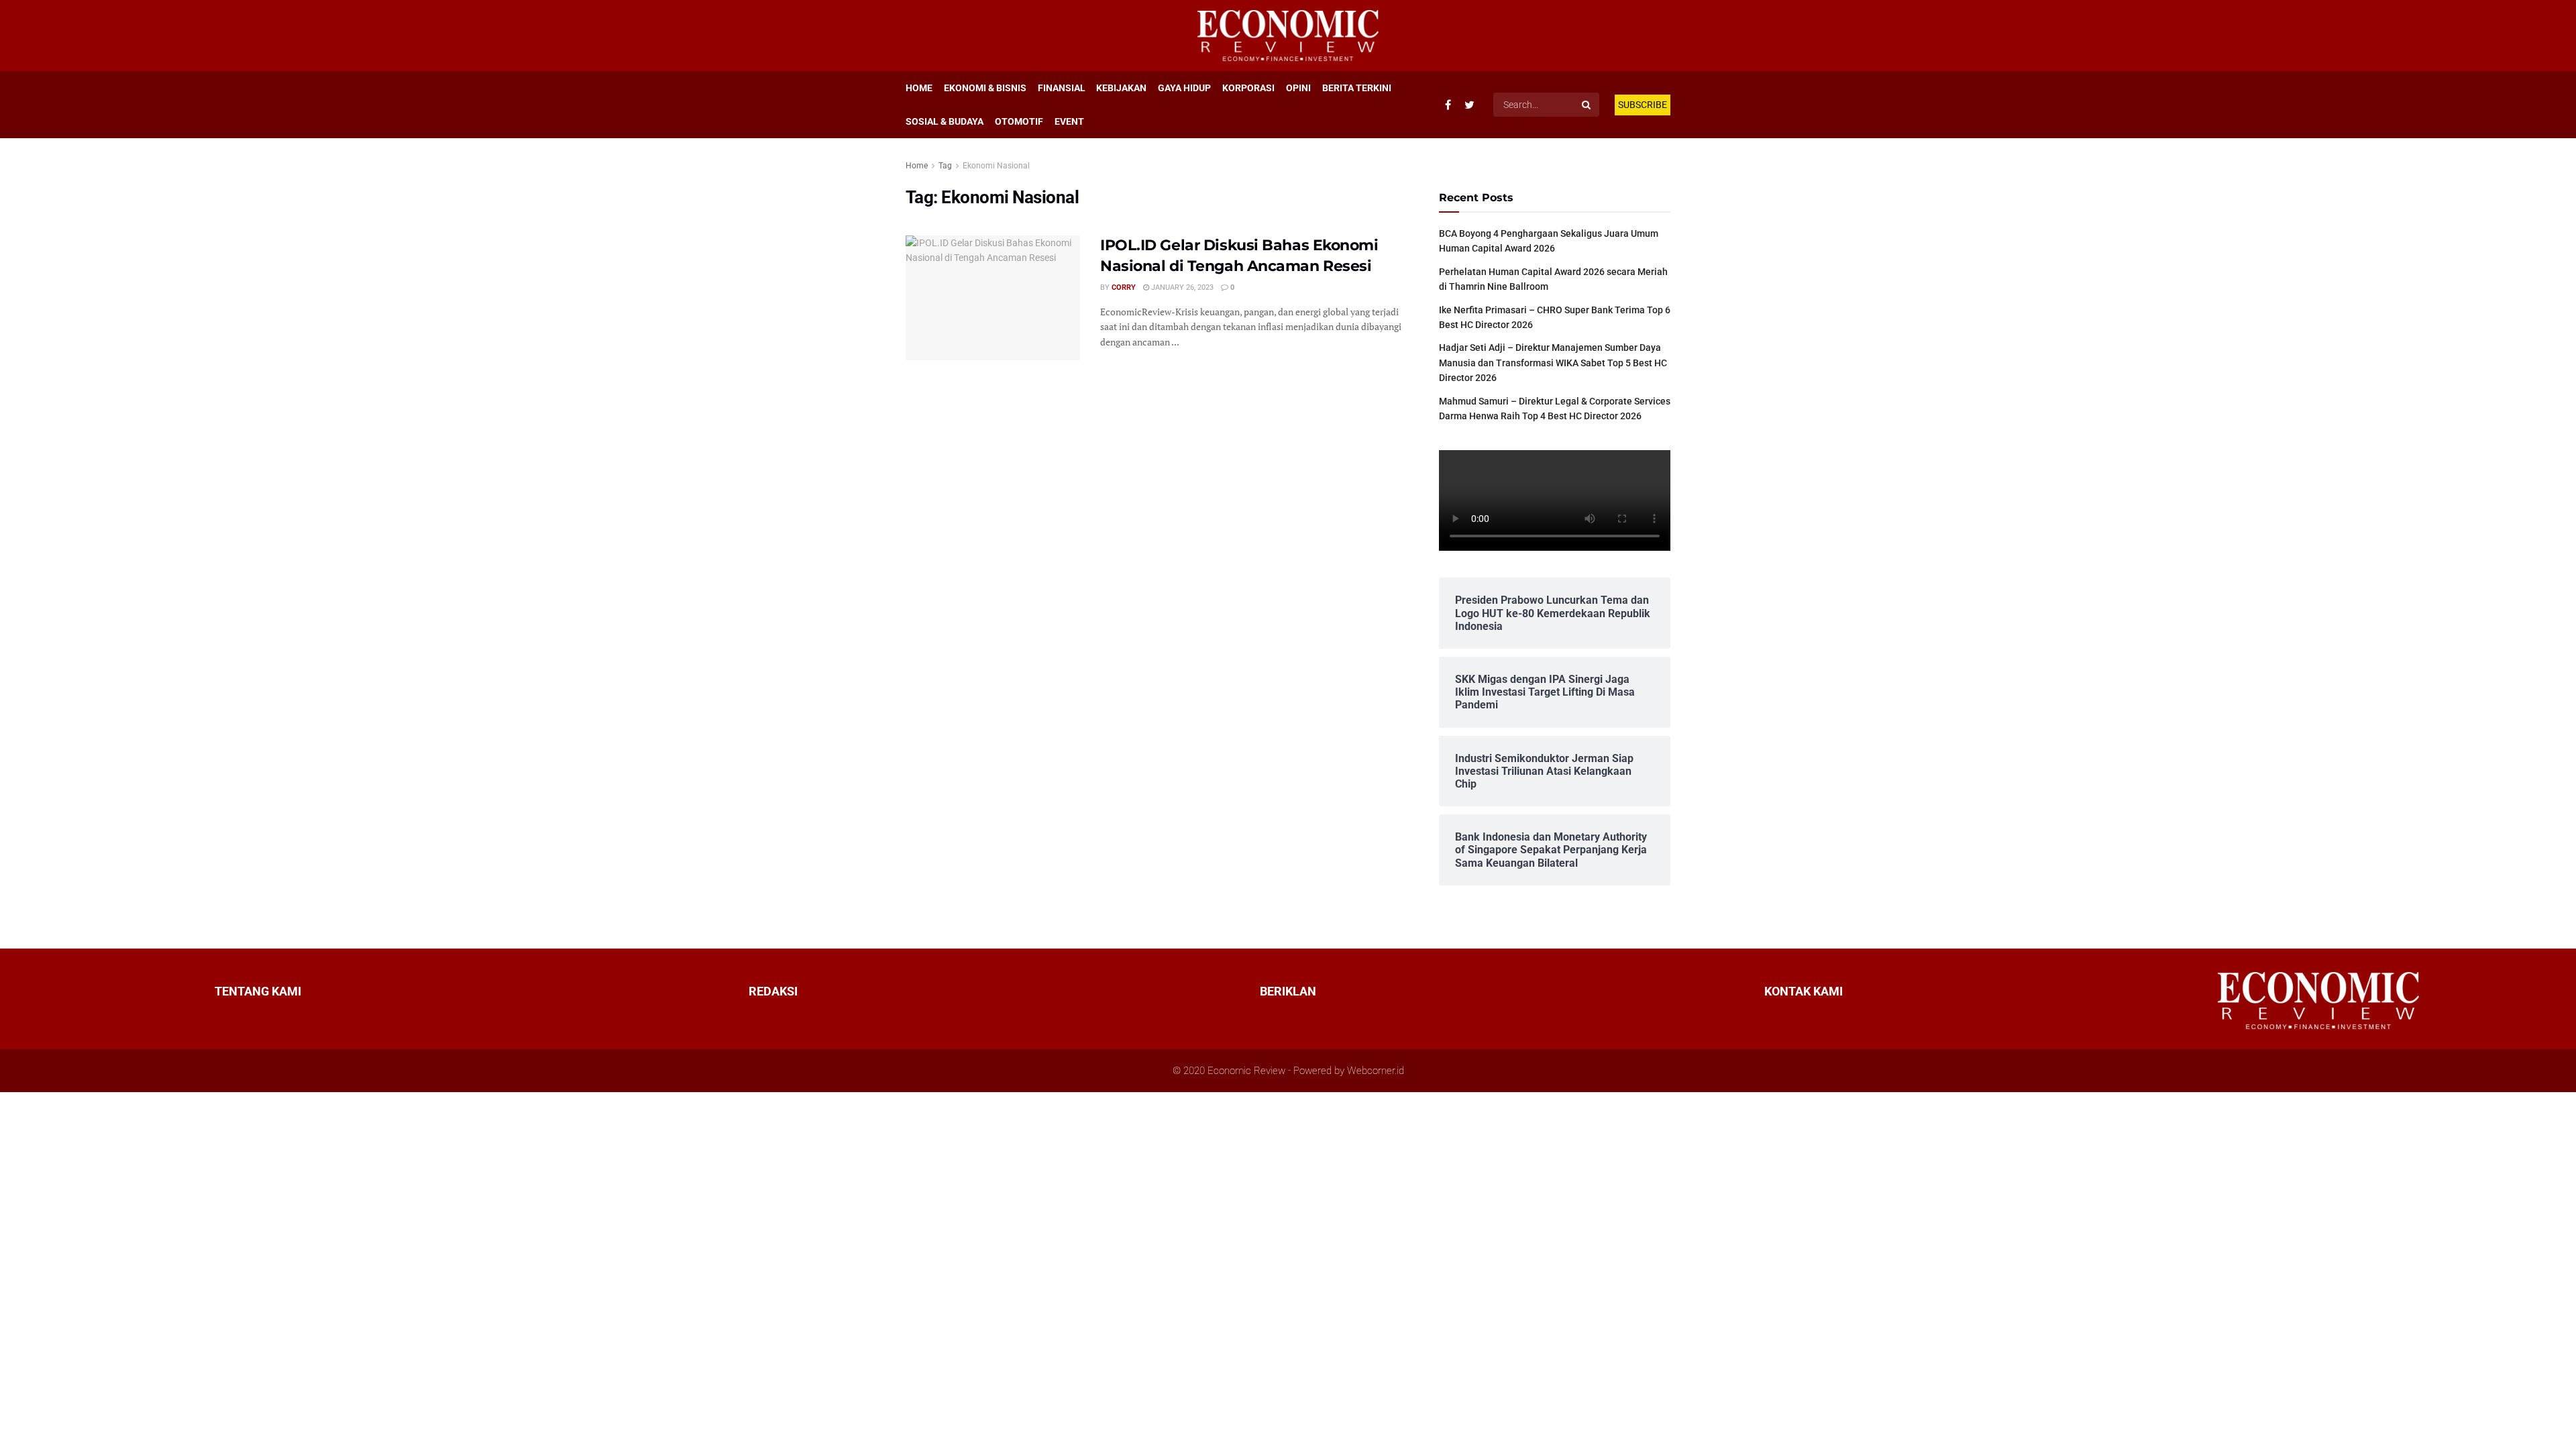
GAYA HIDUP (1184, 88)
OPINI (1298, 88)
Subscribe (1643, 105)
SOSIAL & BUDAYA (945, 121)
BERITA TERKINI (1357, 88)
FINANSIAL (1062, 88)
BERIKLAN (1288, 991)
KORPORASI (1248, 88)
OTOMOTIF (1019, 121)
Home (917, 166)
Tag (945, 166)
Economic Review (1246, 1071)
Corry (1124, 287)
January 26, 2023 (1181, 287)
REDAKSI (773, 991)
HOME (919, 88)
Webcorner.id (1376, 1071)
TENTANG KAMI (258, 991)
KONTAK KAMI (1804, 991)
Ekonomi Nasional (996, 166)
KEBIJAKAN (1121, 88)
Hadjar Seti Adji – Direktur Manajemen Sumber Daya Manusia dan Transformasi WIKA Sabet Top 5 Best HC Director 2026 (1553, 363)
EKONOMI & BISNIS (985, 88)
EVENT (1069, 121)
